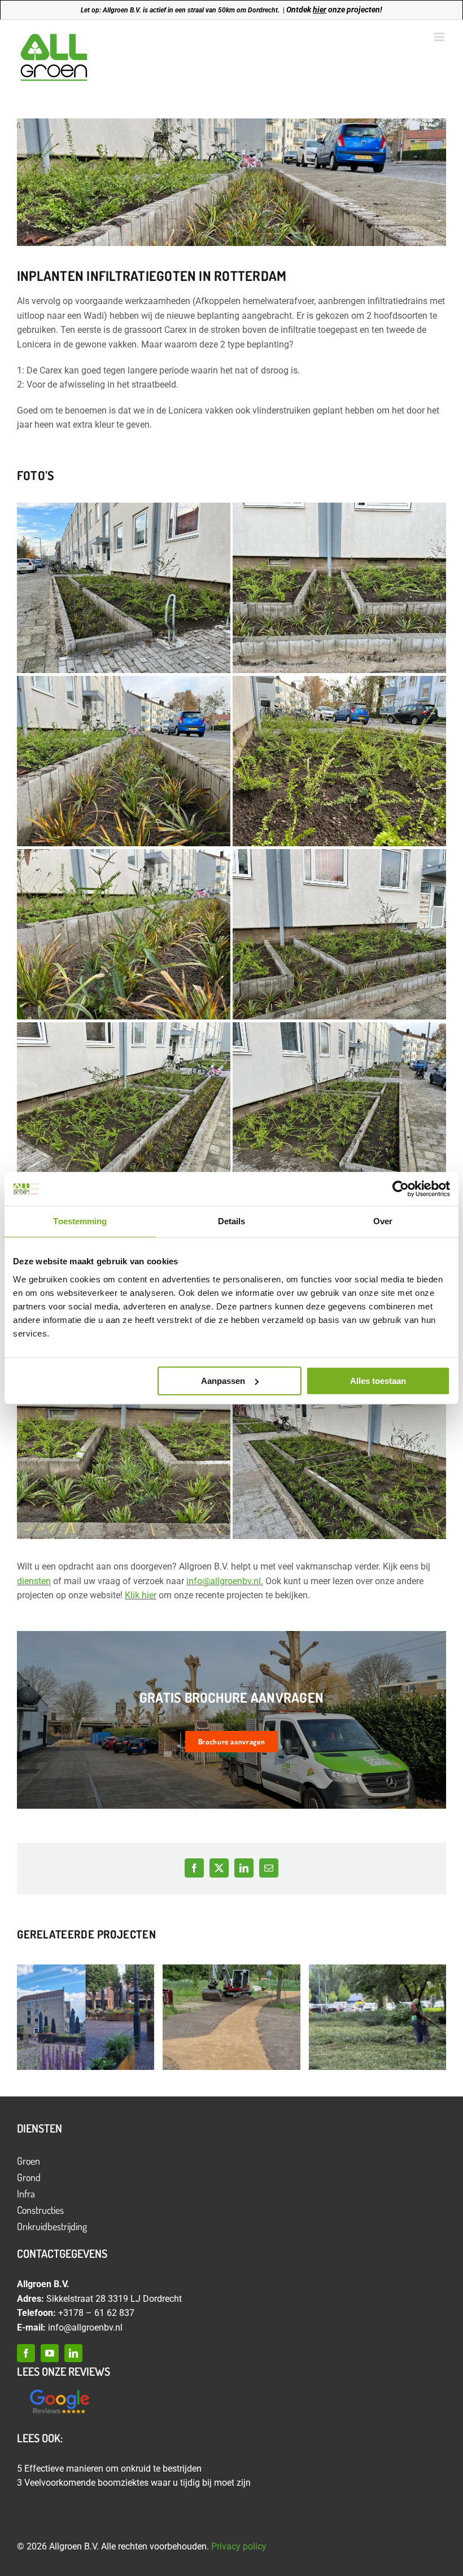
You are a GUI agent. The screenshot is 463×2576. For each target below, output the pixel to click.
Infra (26, 2193)
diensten (34, 1581)
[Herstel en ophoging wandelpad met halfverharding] (231, 2017)
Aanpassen (223, 1381)
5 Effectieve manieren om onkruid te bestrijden (109, 2469)
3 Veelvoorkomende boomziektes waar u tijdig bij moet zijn (134, 2483)
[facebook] (26, 2353)
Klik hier (141, 1595)
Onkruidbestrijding (52, 2226)
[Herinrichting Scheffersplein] (86, 2017)
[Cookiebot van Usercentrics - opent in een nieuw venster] (401, 1189)
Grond (29, 2177)
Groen (29, 2161)
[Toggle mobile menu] (440, 37)
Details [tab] (232, 1221)
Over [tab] (383, 1221)
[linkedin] (73, 2353)
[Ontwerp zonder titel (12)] (59, 2390)
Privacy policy (239, 2546)
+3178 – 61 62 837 (96, 2313)
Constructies (40, 2210)
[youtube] (50, 2353)
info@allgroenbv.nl (224, 1581)
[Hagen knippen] (377, 2017)
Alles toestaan (378, 1381)
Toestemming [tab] (80, 1221)
